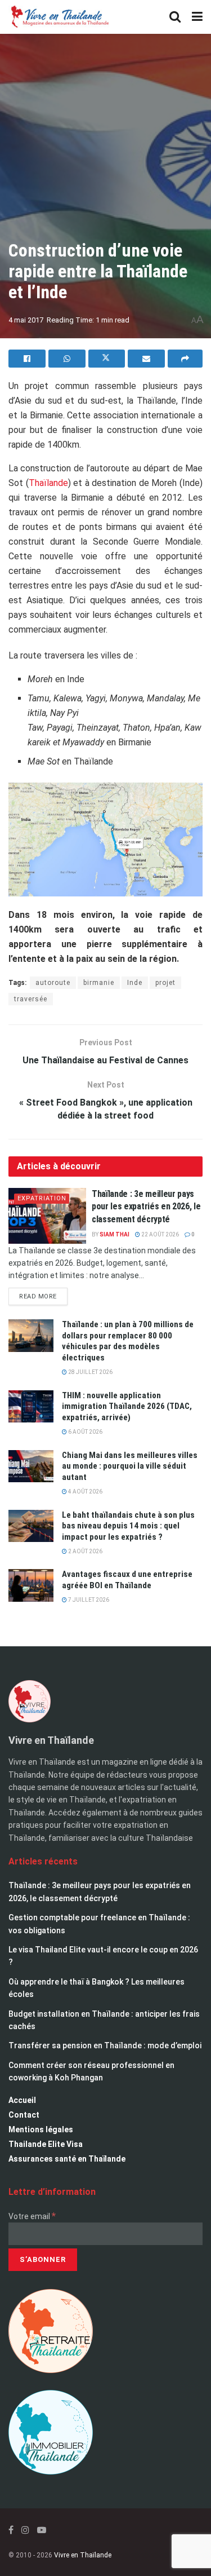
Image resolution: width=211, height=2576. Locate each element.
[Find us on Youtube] (42, 2530)
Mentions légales (41, 2129)
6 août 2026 (85, 1432)
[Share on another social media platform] (185, 359)
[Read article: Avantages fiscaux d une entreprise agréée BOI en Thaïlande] (31, 1585)
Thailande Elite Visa (46, 2144)
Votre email (32, 2216)
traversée (31, 999)
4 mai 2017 (26, 320)
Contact (24, 2115)
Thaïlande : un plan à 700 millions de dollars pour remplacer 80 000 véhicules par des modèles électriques (128, 1341)
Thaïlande (48, 483)
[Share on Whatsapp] (67, 359)
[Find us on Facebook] (11, 2530)
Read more (43, 1294)
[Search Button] (175, 17)
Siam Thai (115, 1234)
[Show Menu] (197, 17)
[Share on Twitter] (107, 359)
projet (165, 983)
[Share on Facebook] (27, 359)
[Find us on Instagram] (25, 2530)
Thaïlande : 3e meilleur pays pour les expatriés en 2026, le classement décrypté (146, 1207)
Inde (135, 983)
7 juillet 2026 (88, 1600)
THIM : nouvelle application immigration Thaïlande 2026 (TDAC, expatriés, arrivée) (127, 1406)
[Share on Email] (146, 359)
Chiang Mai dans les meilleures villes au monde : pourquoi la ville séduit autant (130, 1466)
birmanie (99, 983)
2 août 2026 (85, 1551)
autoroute (53, 983)
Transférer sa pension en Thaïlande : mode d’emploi (105, 2045)
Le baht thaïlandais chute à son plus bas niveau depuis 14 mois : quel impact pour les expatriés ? (128, 1526)
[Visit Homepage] (59, 17)
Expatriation (42, 1198)
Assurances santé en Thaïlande (67, 2159)
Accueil (22, 2100)
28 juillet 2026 (90, 1372)
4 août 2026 (85, 1492)
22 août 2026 (160, 1234)
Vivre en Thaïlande (83, 2555)
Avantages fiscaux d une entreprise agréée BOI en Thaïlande (127, 1580)
